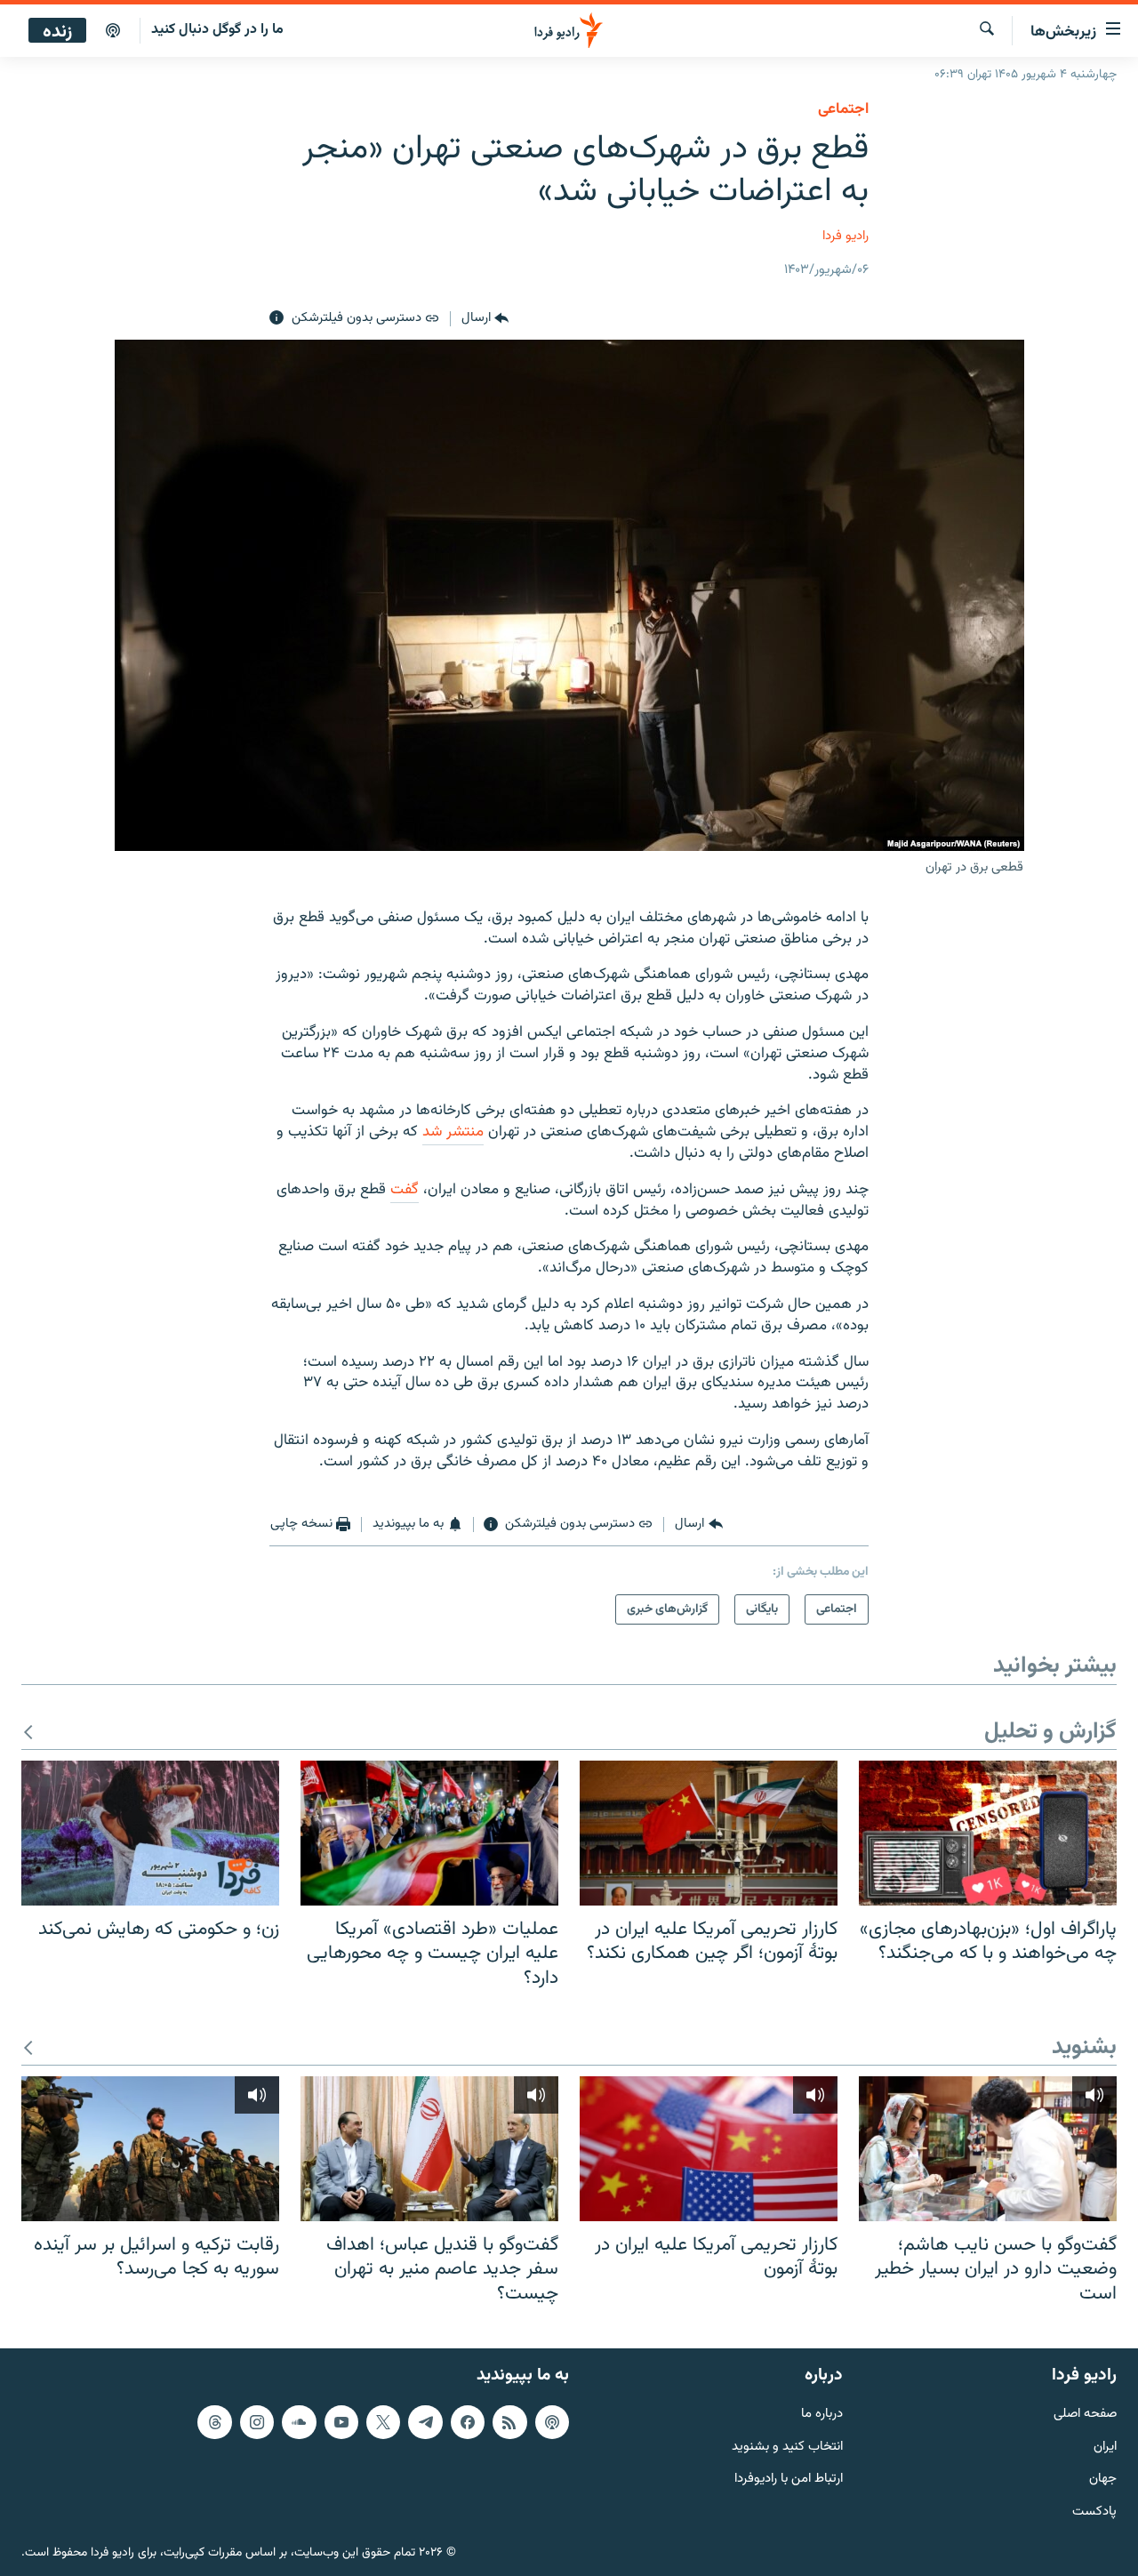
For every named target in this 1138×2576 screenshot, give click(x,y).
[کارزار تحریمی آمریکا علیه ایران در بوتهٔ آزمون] (709, 2149)
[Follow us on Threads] (214, 2422)
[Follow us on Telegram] (425, 2422)
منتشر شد (453, 1132)
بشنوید (1084, 2048)
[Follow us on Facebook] (468, 2422)
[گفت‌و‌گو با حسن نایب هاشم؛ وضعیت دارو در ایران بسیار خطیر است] (988, 2149)
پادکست (1094, 2512)
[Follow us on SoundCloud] (299, 2422)
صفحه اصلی (1085, 2415)
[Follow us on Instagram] (257, 2422)
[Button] (485, 318)
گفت (405, 1190)
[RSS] (509, 2422)
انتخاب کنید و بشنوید (787, 2448)
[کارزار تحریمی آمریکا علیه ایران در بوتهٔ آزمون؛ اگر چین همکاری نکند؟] (709, 1833)
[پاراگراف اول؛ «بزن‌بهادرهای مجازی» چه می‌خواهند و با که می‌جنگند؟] (988, 1833)
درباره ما (822, 2415)
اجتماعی (843, 109)
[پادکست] (113, 31)
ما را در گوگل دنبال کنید (217, 30)
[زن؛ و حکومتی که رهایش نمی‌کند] (150, 1833)
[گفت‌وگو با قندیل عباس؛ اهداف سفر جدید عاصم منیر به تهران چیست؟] (429, 2149)
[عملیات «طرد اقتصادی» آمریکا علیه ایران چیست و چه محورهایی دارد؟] (429, 1833)
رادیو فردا (845, 236)
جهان (1103, 2480)
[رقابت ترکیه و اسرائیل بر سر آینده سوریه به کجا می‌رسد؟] (150, 2149)
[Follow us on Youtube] (341, 2422)
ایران (1105, 2448)
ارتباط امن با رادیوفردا (789, 2480)
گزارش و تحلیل (1050, 1733)
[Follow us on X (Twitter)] (383, 2422)
